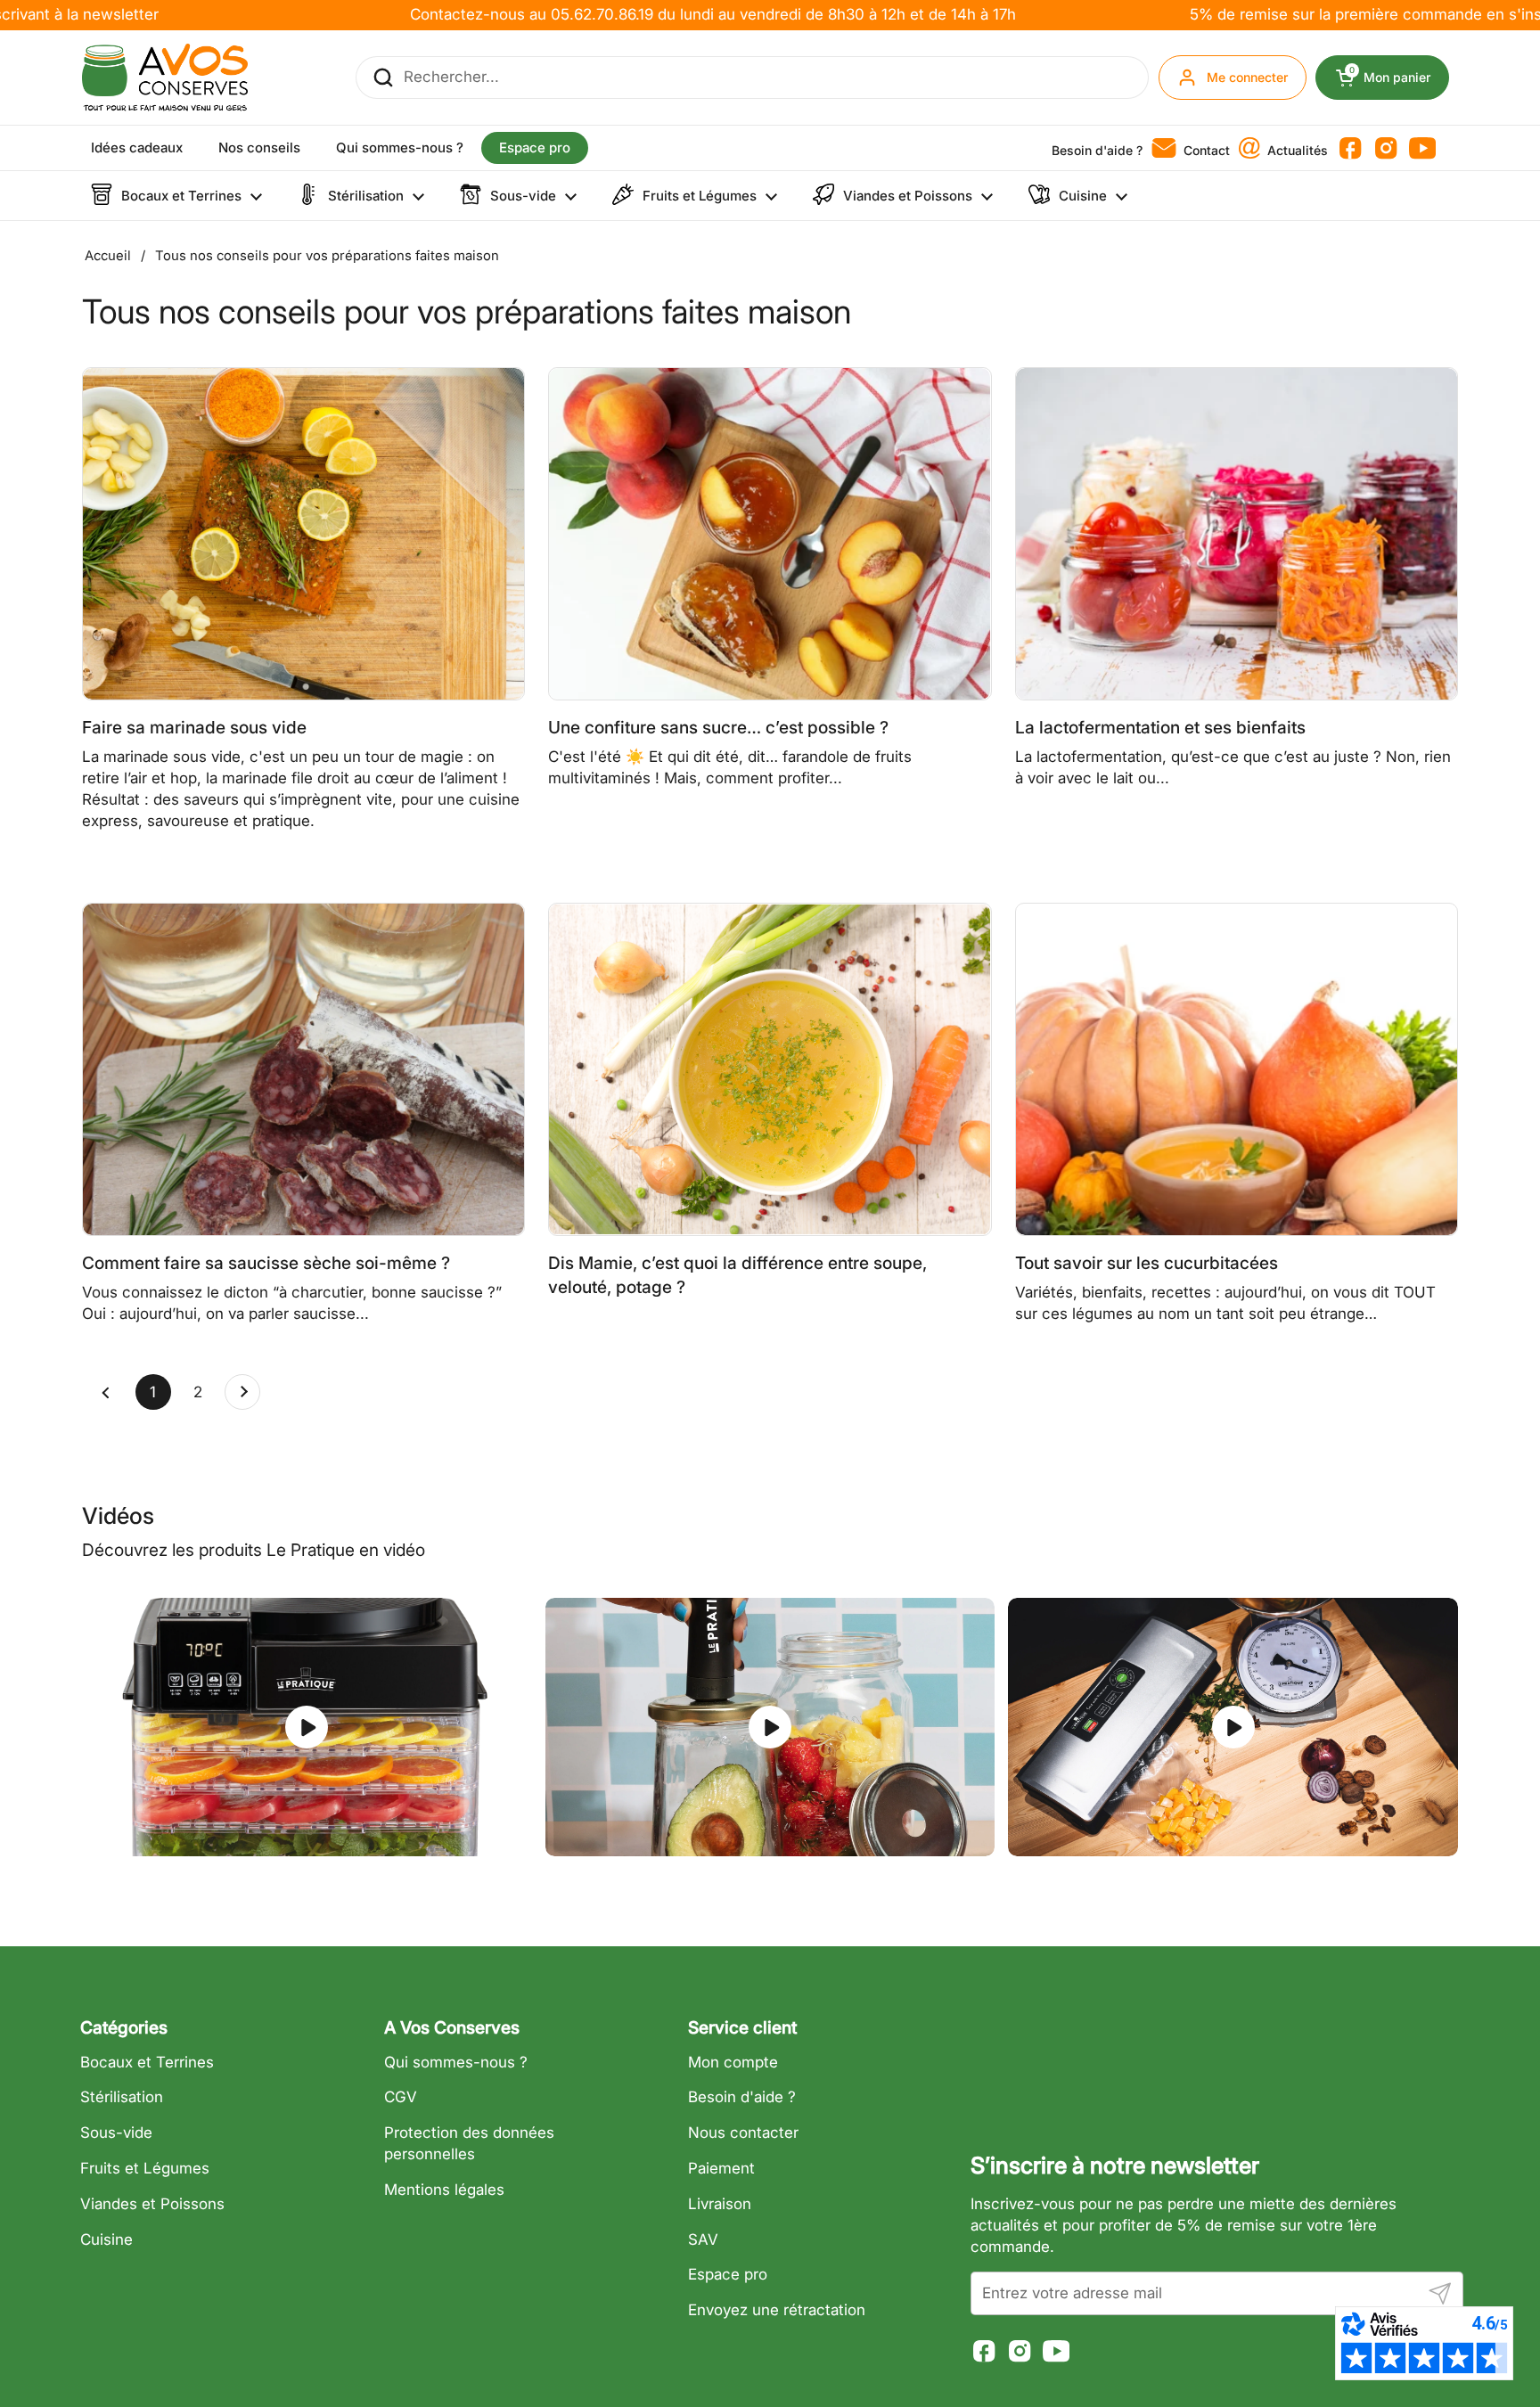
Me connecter (1247, 77)
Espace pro (728, 2274)
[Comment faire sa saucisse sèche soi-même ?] (303, 1069)
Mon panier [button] (1399, 78)
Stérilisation (122, 2097)
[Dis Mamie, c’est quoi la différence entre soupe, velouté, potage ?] (770, 1069)
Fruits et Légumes (145, 2168)
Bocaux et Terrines (147, 2062)
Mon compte (733, 2062)
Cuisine (106, 2239)
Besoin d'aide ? (742, 2097)
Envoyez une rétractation (777, 2310)
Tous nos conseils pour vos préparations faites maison (327, 256)
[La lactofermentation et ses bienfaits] (1237, 534)
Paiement (721, 2168)
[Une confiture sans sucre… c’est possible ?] (770, 534)
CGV (401, 2097)
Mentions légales (444, 2190)
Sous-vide (116, 2133)
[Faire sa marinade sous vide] (303, 534)
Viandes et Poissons (152, 2204)
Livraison (720, 2204)
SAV (703, 2239)
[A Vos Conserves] (165, 78)
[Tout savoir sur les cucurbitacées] (1237, 1069)
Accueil (108, 256)
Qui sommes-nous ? (456, 2062)
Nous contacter (743, 2133)
